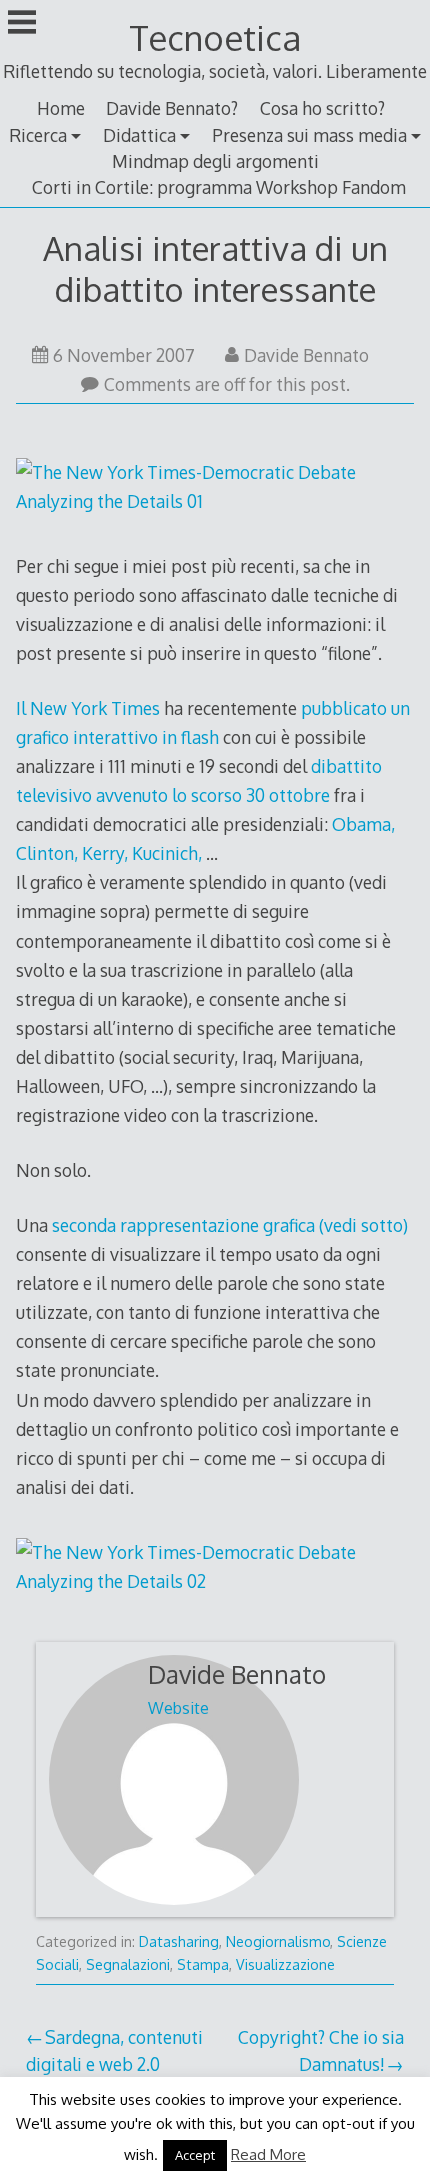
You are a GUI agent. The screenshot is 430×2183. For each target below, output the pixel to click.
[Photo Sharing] (215, 501)
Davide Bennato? (172, 108)
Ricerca (38, 135)
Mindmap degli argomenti (215, 161)
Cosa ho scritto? (322, 108)
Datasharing (179, 1941)
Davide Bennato (306, 355)
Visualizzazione (285, 1964)
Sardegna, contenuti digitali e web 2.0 (114, 2050)
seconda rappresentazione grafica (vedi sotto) (230, 1225)
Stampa (203, 1964)
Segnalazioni (128, 1964)
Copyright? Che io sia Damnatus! (321, 2050)
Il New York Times (88, 708)
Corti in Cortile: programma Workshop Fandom (219, 187)
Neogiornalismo (278, 1941)
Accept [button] (195, 2155)
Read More (268, 2154)
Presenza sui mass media (309, 135)
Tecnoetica (215, 37)
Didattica (139, 135)
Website (178, 1708)
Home (61, 108)
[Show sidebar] (22, 24)
